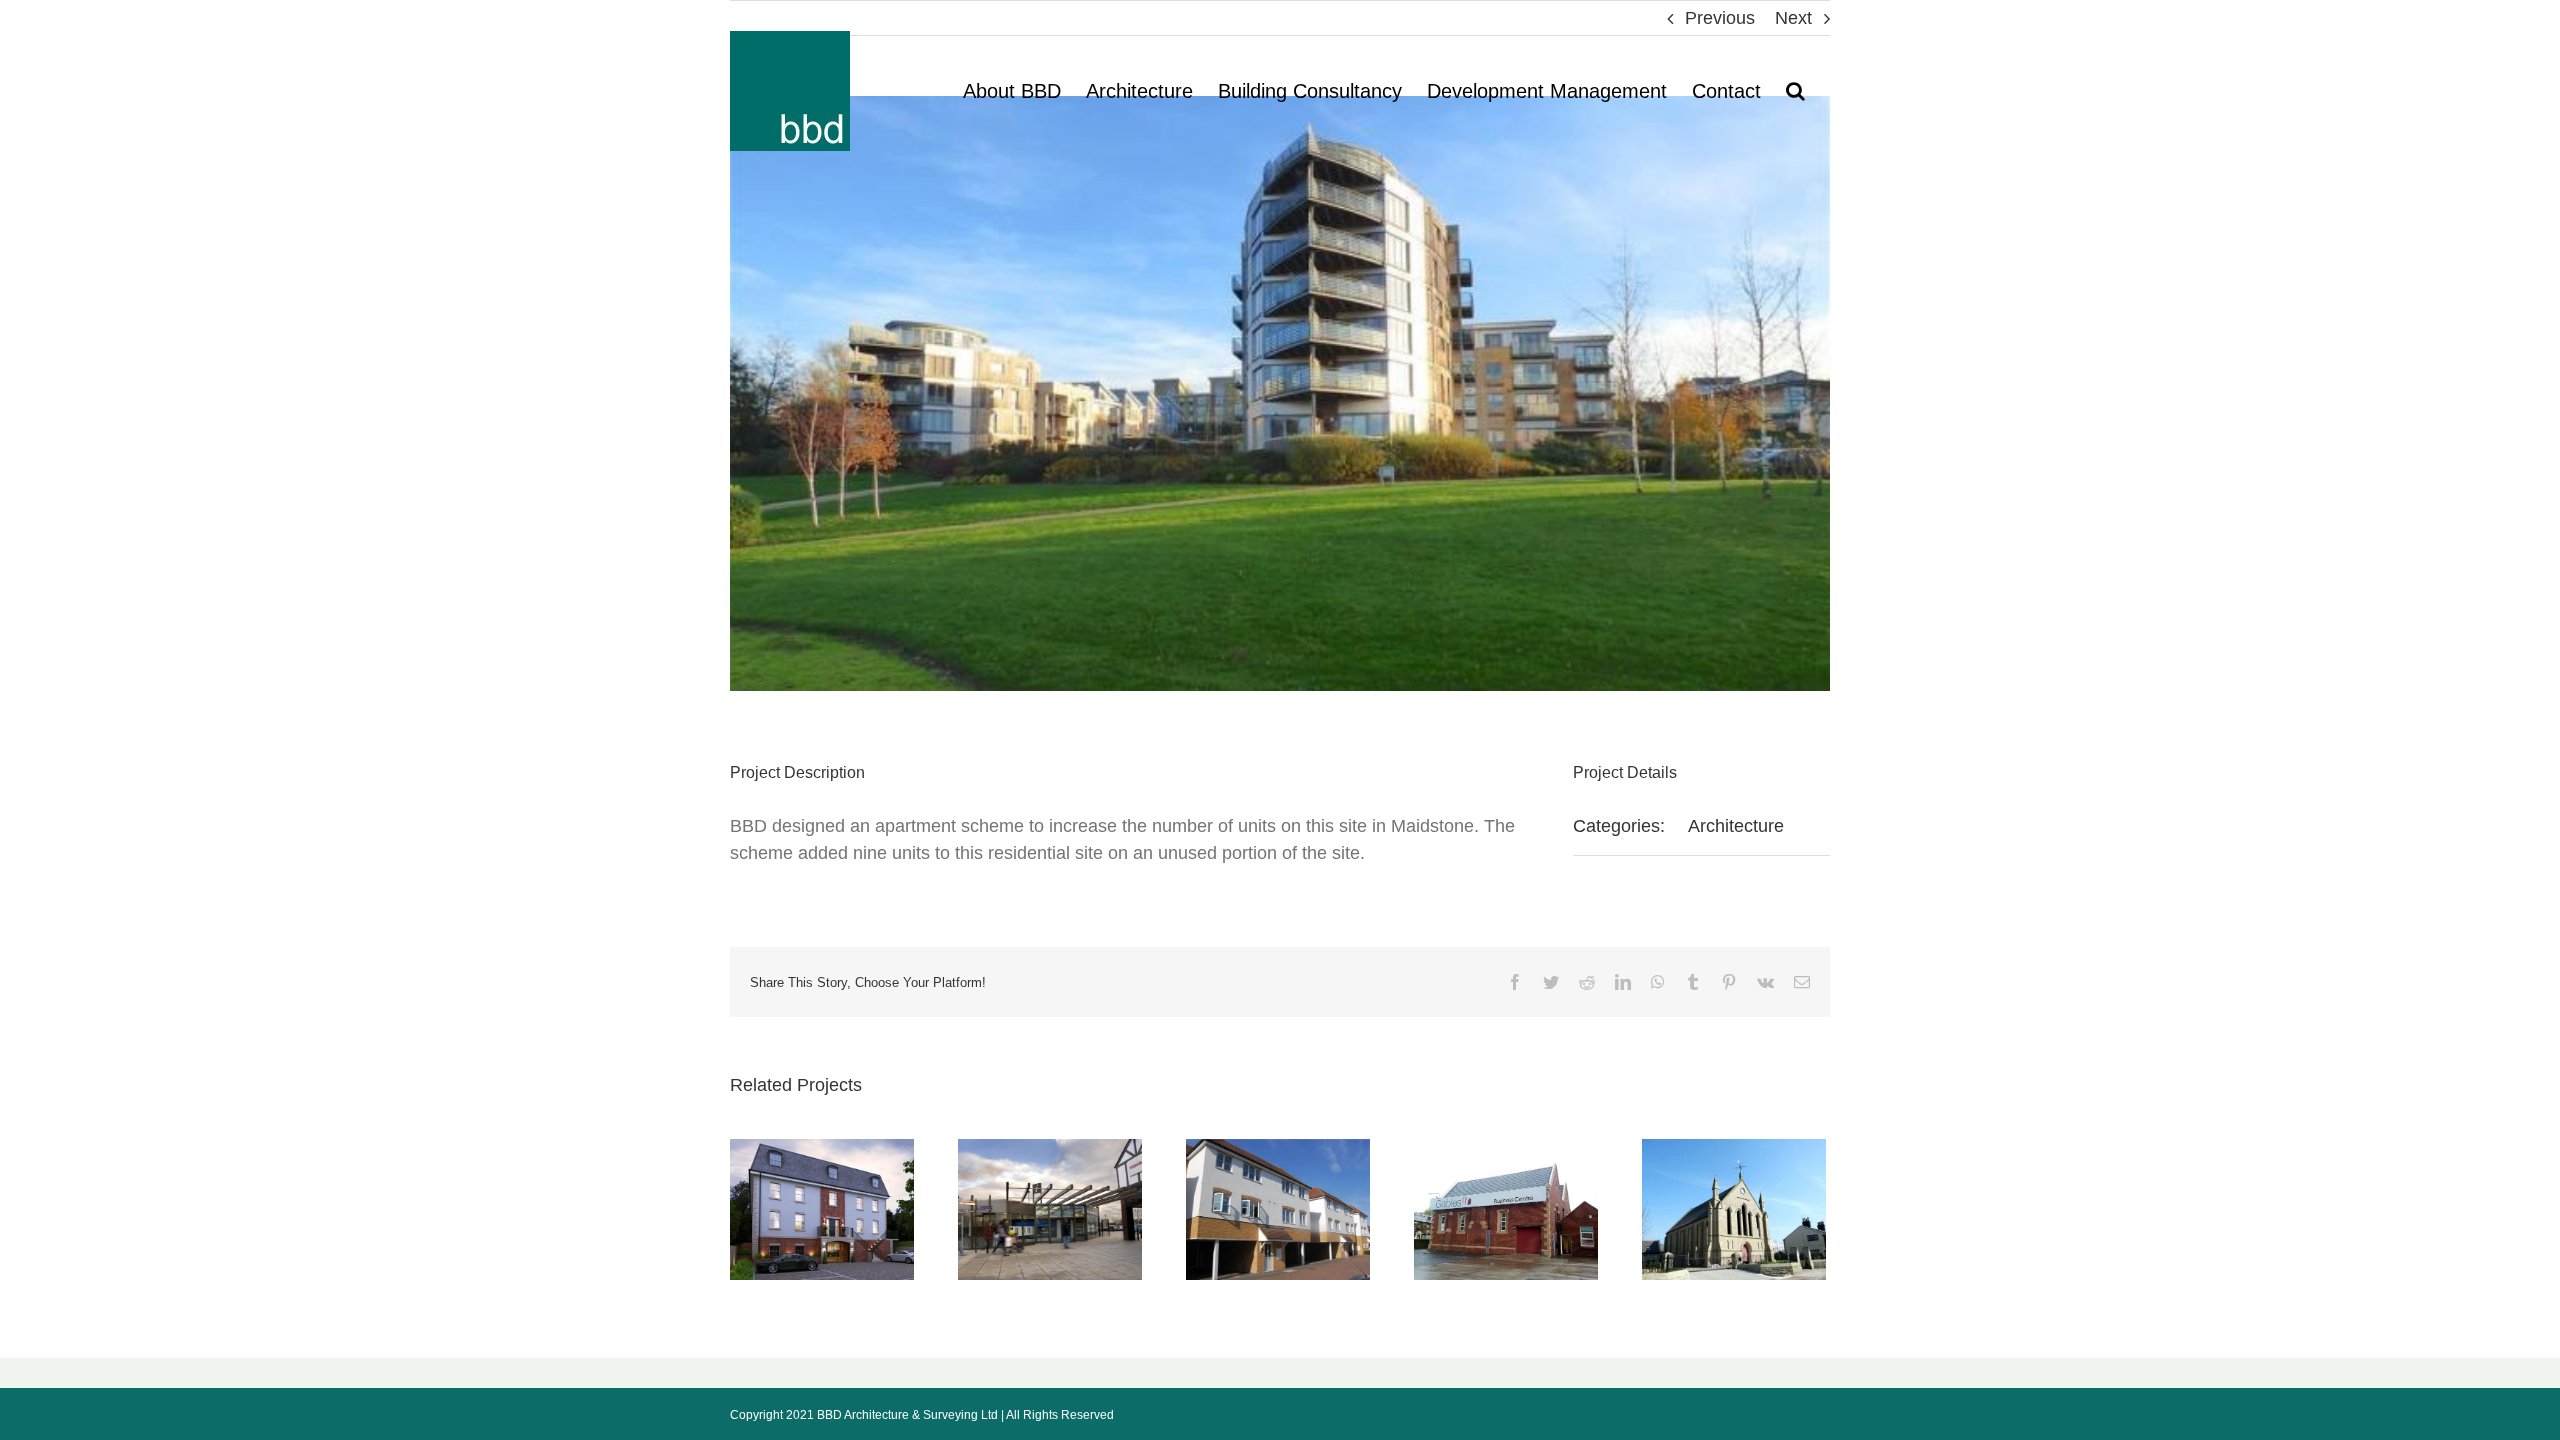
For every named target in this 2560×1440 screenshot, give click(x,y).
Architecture (1736, 826)
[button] (1795, 91)
